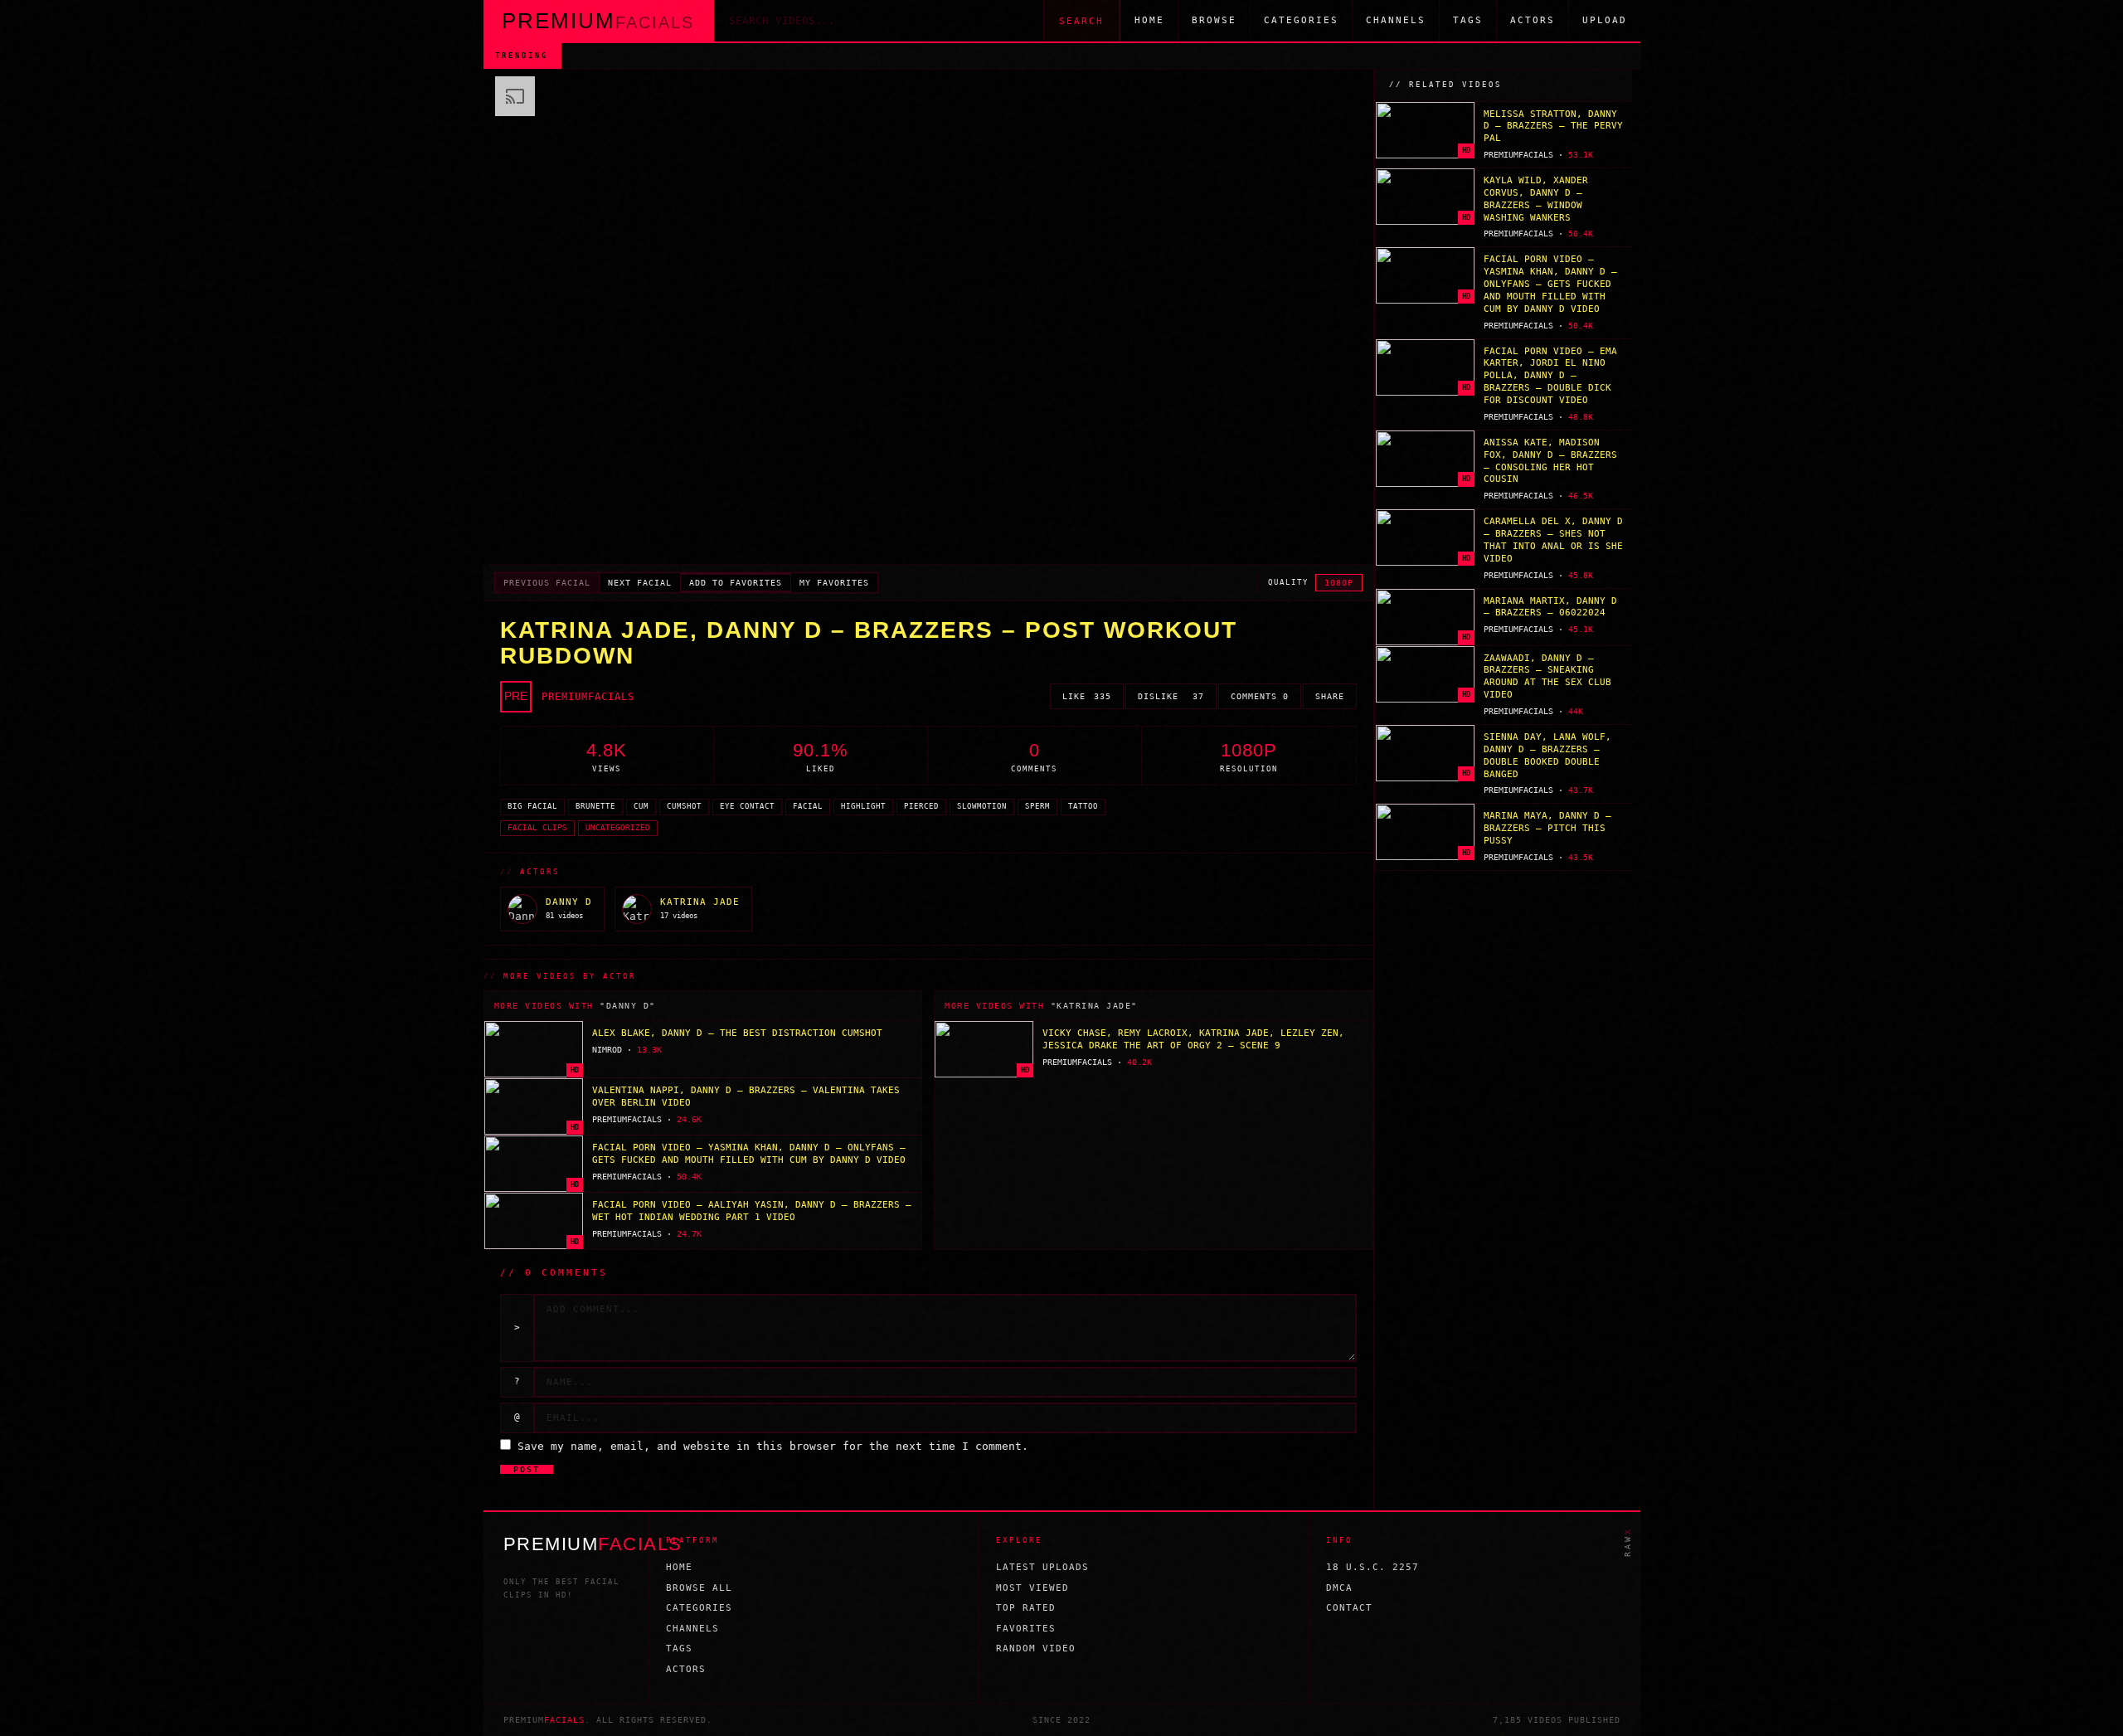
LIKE (1087, 696)
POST (527, 1469)
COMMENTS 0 (1260, 696)
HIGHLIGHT (863, 806)
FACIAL (808, 806)
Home (1149, 20)
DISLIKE (1171, 696)
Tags (1468, 20)
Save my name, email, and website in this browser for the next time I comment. (773, 1446)
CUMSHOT (684, 806)
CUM (641, 806)
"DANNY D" (628, 1006)
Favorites (1026, 1629)
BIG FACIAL (532, 806)
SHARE (1330, 696)
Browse (1214, 20)
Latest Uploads (1042, 1567)
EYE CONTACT (747, 806)
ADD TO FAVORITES (736, 583)
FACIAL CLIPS (537, 828)
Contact (1349, 1608)
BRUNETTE (595, 806)
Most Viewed (1032, 1588)
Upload (1605, 20)
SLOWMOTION (982, 806)
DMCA (1339, 1588)
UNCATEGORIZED (618, 828)
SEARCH (1081, 21)
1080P (1339, 583)
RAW (1627, 1542)
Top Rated (1026, 1608)
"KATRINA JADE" (1094, 1006)
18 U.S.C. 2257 (1372, 1567)
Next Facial (640, 583)
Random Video (1036, 1648)
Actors (1533, 20)
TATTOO (1083, 806)
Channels (1396, 20)
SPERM (1037, 806)
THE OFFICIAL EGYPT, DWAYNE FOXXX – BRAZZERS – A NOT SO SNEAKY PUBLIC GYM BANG (1223, 55)
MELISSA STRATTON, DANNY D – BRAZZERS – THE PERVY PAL (737, 55)
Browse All (699, 1588)
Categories (1301, 20)
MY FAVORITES (834, 583)
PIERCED (921, 806)
